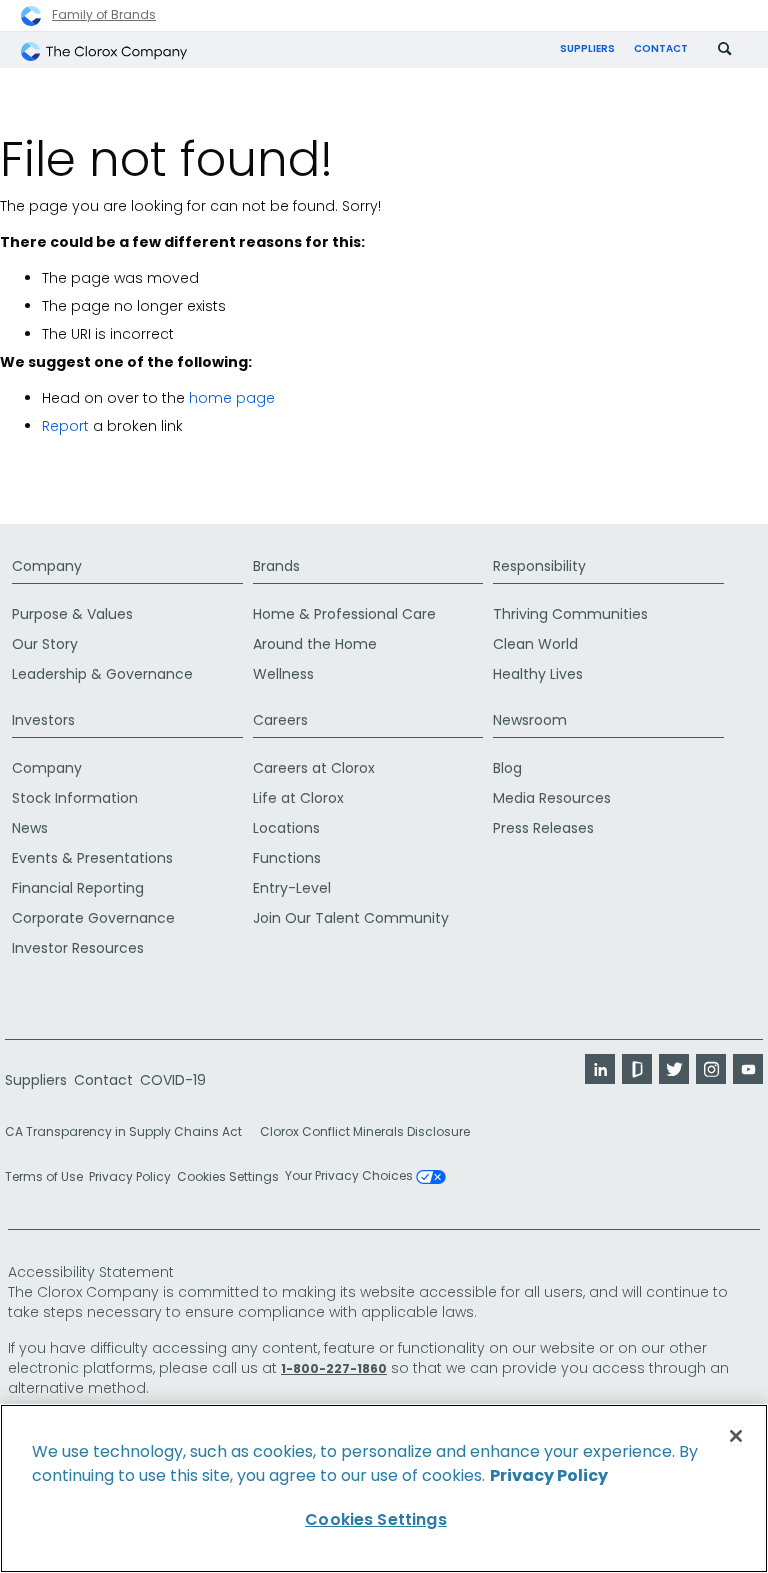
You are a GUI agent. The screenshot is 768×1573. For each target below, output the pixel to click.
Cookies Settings (228, 1177)
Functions (287, 858)
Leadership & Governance (102, 674)
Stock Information (75, 798)
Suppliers (587, 48)
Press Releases (543, 828)
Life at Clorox (298, 798)
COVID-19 (173, 1080)
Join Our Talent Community (351, 918)
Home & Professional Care (344, 614)
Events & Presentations (92, 858)
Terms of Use (44, 1176)
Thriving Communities (570, 614)
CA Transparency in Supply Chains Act (129, 1131)
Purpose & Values (72, 614)
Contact (661, 48)
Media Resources (552, 798)
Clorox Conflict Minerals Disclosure (365, 1131)
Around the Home (315, 644)
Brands (276, 566)
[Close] (736, 1436)
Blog (507, 768)
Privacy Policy (130, 1176)
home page (232, 398)
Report (65, 426)
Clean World (535, 644)
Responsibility (539, 566)
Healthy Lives (538, 674)
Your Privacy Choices (350, 1177)
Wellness (283, 674)
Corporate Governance (93, 918)
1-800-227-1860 (334, 1368)
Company (47, 566)
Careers (280, 720)
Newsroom (530, 720)
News (30, 828)
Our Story (45, 644)
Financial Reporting (78, 888)
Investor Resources (78, 948)
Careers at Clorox (314, 768)
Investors (43, 720)
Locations (286, 828)
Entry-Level (292, 888)
